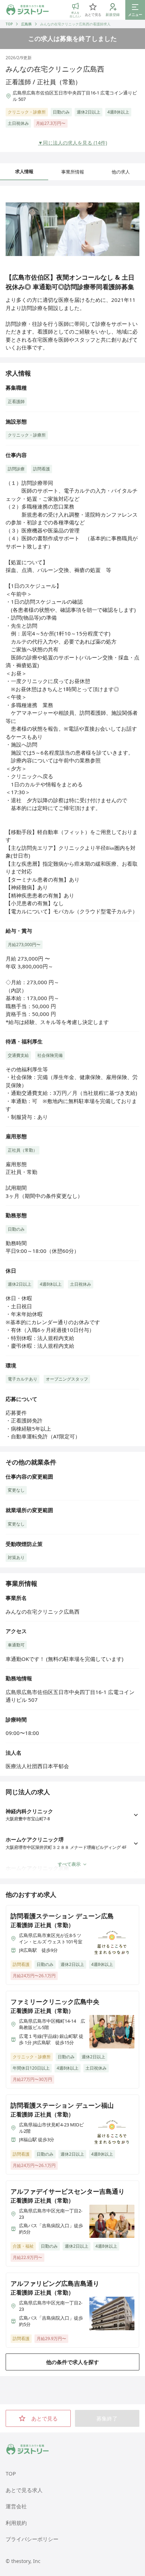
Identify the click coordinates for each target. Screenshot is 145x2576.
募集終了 (107, 2418)
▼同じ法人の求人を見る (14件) (72, 143)
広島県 (26, 24)
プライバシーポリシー (32, 2539)
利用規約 (16, 2523)
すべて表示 (69, 1864)
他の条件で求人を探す (72, 2362)
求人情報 (24, 171)
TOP (9, 24)
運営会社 (16, 2506)
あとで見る (45, 2418)
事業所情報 (73, 172)
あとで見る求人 (24, 2490)
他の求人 (121, 172)
